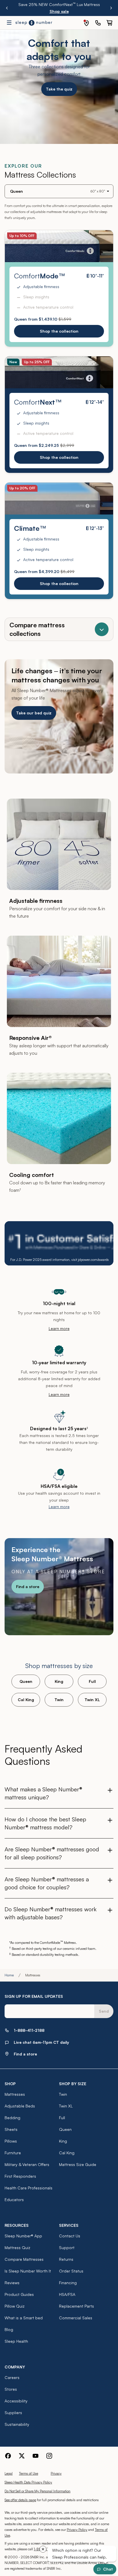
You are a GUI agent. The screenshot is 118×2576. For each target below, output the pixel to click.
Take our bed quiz (34, 713)
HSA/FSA (67, 2294)
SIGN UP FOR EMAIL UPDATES (34, 1996)
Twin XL (92, 1700)
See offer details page (20, 2500)
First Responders (20, 2176)
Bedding (12, 2118)
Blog (9, 2329)
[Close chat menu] (40, 2552)
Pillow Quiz (15, 2306)
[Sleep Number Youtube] (36, 2456)
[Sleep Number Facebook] (8, 2456)
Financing (68, 2283)
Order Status (71, 2271)
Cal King (26, 1700)
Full (92, 1681)
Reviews (12, 2283)
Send (104, 2011)
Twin (59, 1700)
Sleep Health (16, 2341)
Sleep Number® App (23, 2236)
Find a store (28, 1587)
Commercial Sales (76, 2318)
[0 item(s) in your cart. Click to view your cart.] (109, 23)
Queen (26, 1681)
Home (9, 1975)
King (59, 1681)
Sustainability (17, 2424)
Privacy (56, 2473)
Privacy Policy (77, 2530)
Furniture (13, 2153)
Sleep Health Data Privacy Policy (28, 2482)
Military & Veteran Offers (27, 2164)
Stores (11, 2389)
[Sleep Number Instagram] (49, 2456)
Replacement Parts (76, 2306)
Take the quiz (59, 89)
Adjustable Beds (20, 2106)
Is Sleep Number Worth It (28, 2271)
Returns (66, 2259)
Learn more (59, 1328)
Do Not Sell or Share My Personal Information (38, 2491)
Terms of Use (28, 2473)
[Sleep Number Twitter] (22, 2456)
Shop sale (59, 11)
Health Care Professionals (28, 2188)
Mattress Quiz (17, 2248)
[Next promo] (111, 8)
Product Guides (19, 2294)
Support (67, 2248)
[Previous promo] (7, 8)
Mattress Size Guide (78, 2164)
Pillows (11, 2141)
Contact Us (70, 2236)
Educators (14, 2200)
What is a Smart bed (24, 2318)
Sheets (11, 2129)
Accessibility (16, 2401)
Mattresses (15, 2094)
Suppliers (13, 2413)
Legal (9, 2473)
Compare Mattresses (24, 2259)
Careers (12, 2377)
